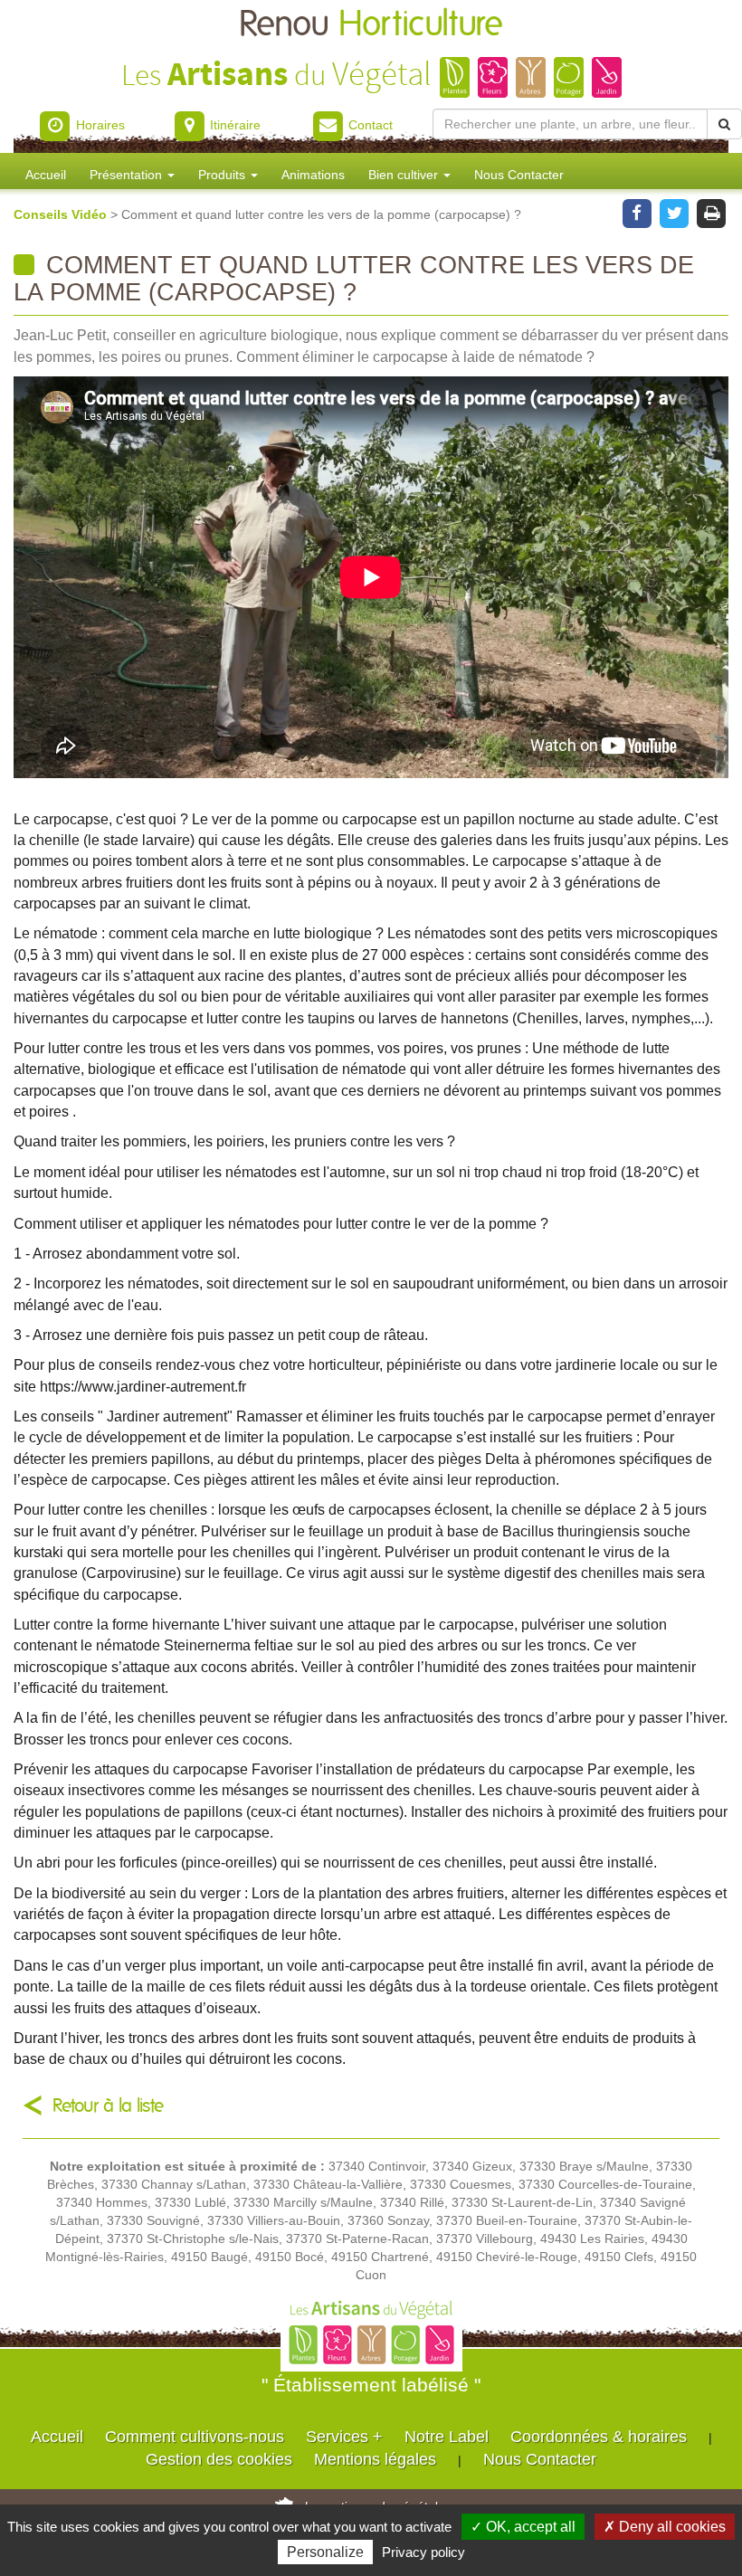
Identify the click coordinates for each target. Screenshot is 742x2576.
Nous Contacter (519, 175)
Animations (313, 175)
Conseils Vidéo (62, 214)
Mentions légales (375, 2459)
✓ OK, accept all (523, 2527)
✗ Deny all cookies (665, 2527)
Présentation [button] (128, 175)
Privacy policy (423, 2552)
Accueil (46, 175)
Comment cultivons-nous (195, 2437)
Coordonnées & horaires (599, 2437)
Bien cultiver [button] (405, 175)
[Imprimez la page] (712, 212)
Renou (371, 25)
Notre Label (447, 2437)
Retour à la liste (108, 2106)
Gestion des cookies (219, 2459)
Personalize (325, 2552)
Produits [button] (224, 175)
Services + (344, 2437)
